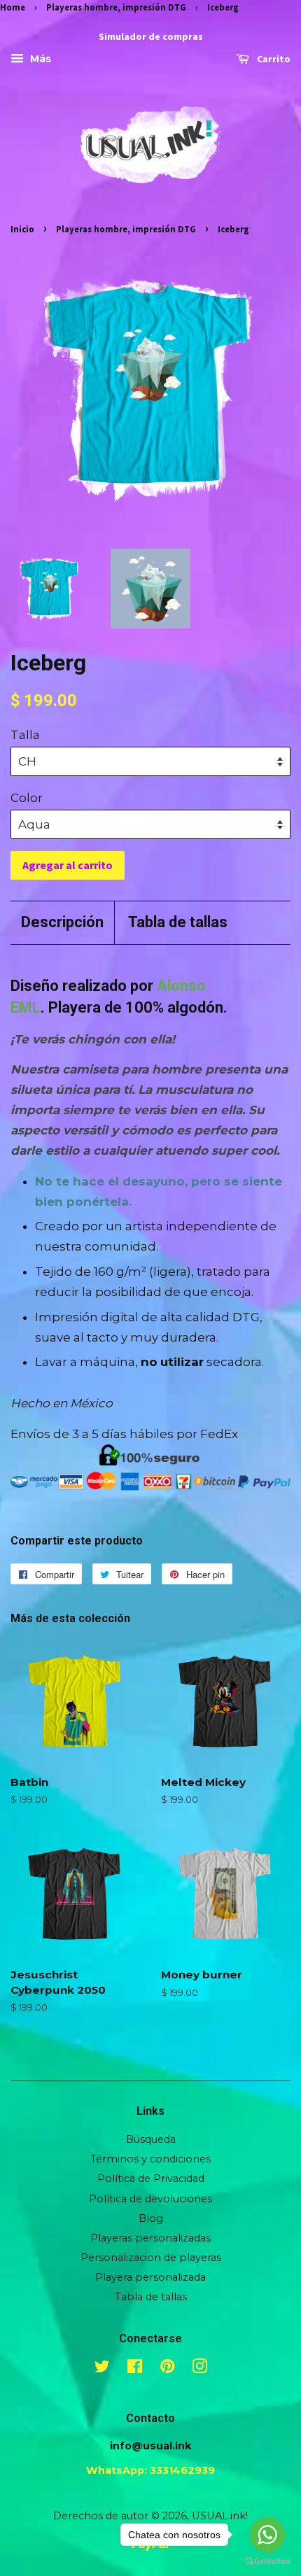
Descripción (62, 922)
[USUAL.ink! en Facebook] (135, 2369)
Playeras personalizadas (150, 2238)
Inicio (22, 229)
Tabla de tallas (178, 922)
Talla (25, 735)
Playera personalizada (150, 2277)
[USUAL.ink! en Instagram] (199, 2369)
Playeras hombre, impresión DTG (116, 7)
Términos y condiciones (150, 2159)
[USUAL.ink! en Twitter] (102, 2369)
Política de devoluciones (150, 2199)
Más (39, 59)
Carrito (273, 59)
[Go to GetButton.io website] (267, 2562)
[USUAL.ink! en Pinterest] (167, 2369)
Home (13, 7)
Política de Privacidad (151, 2179)
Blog (151, 2218)
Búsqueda (151, 2139)
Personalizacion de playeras (151, 2258)
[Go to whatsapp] (267, 2535)
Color (27, 798)
